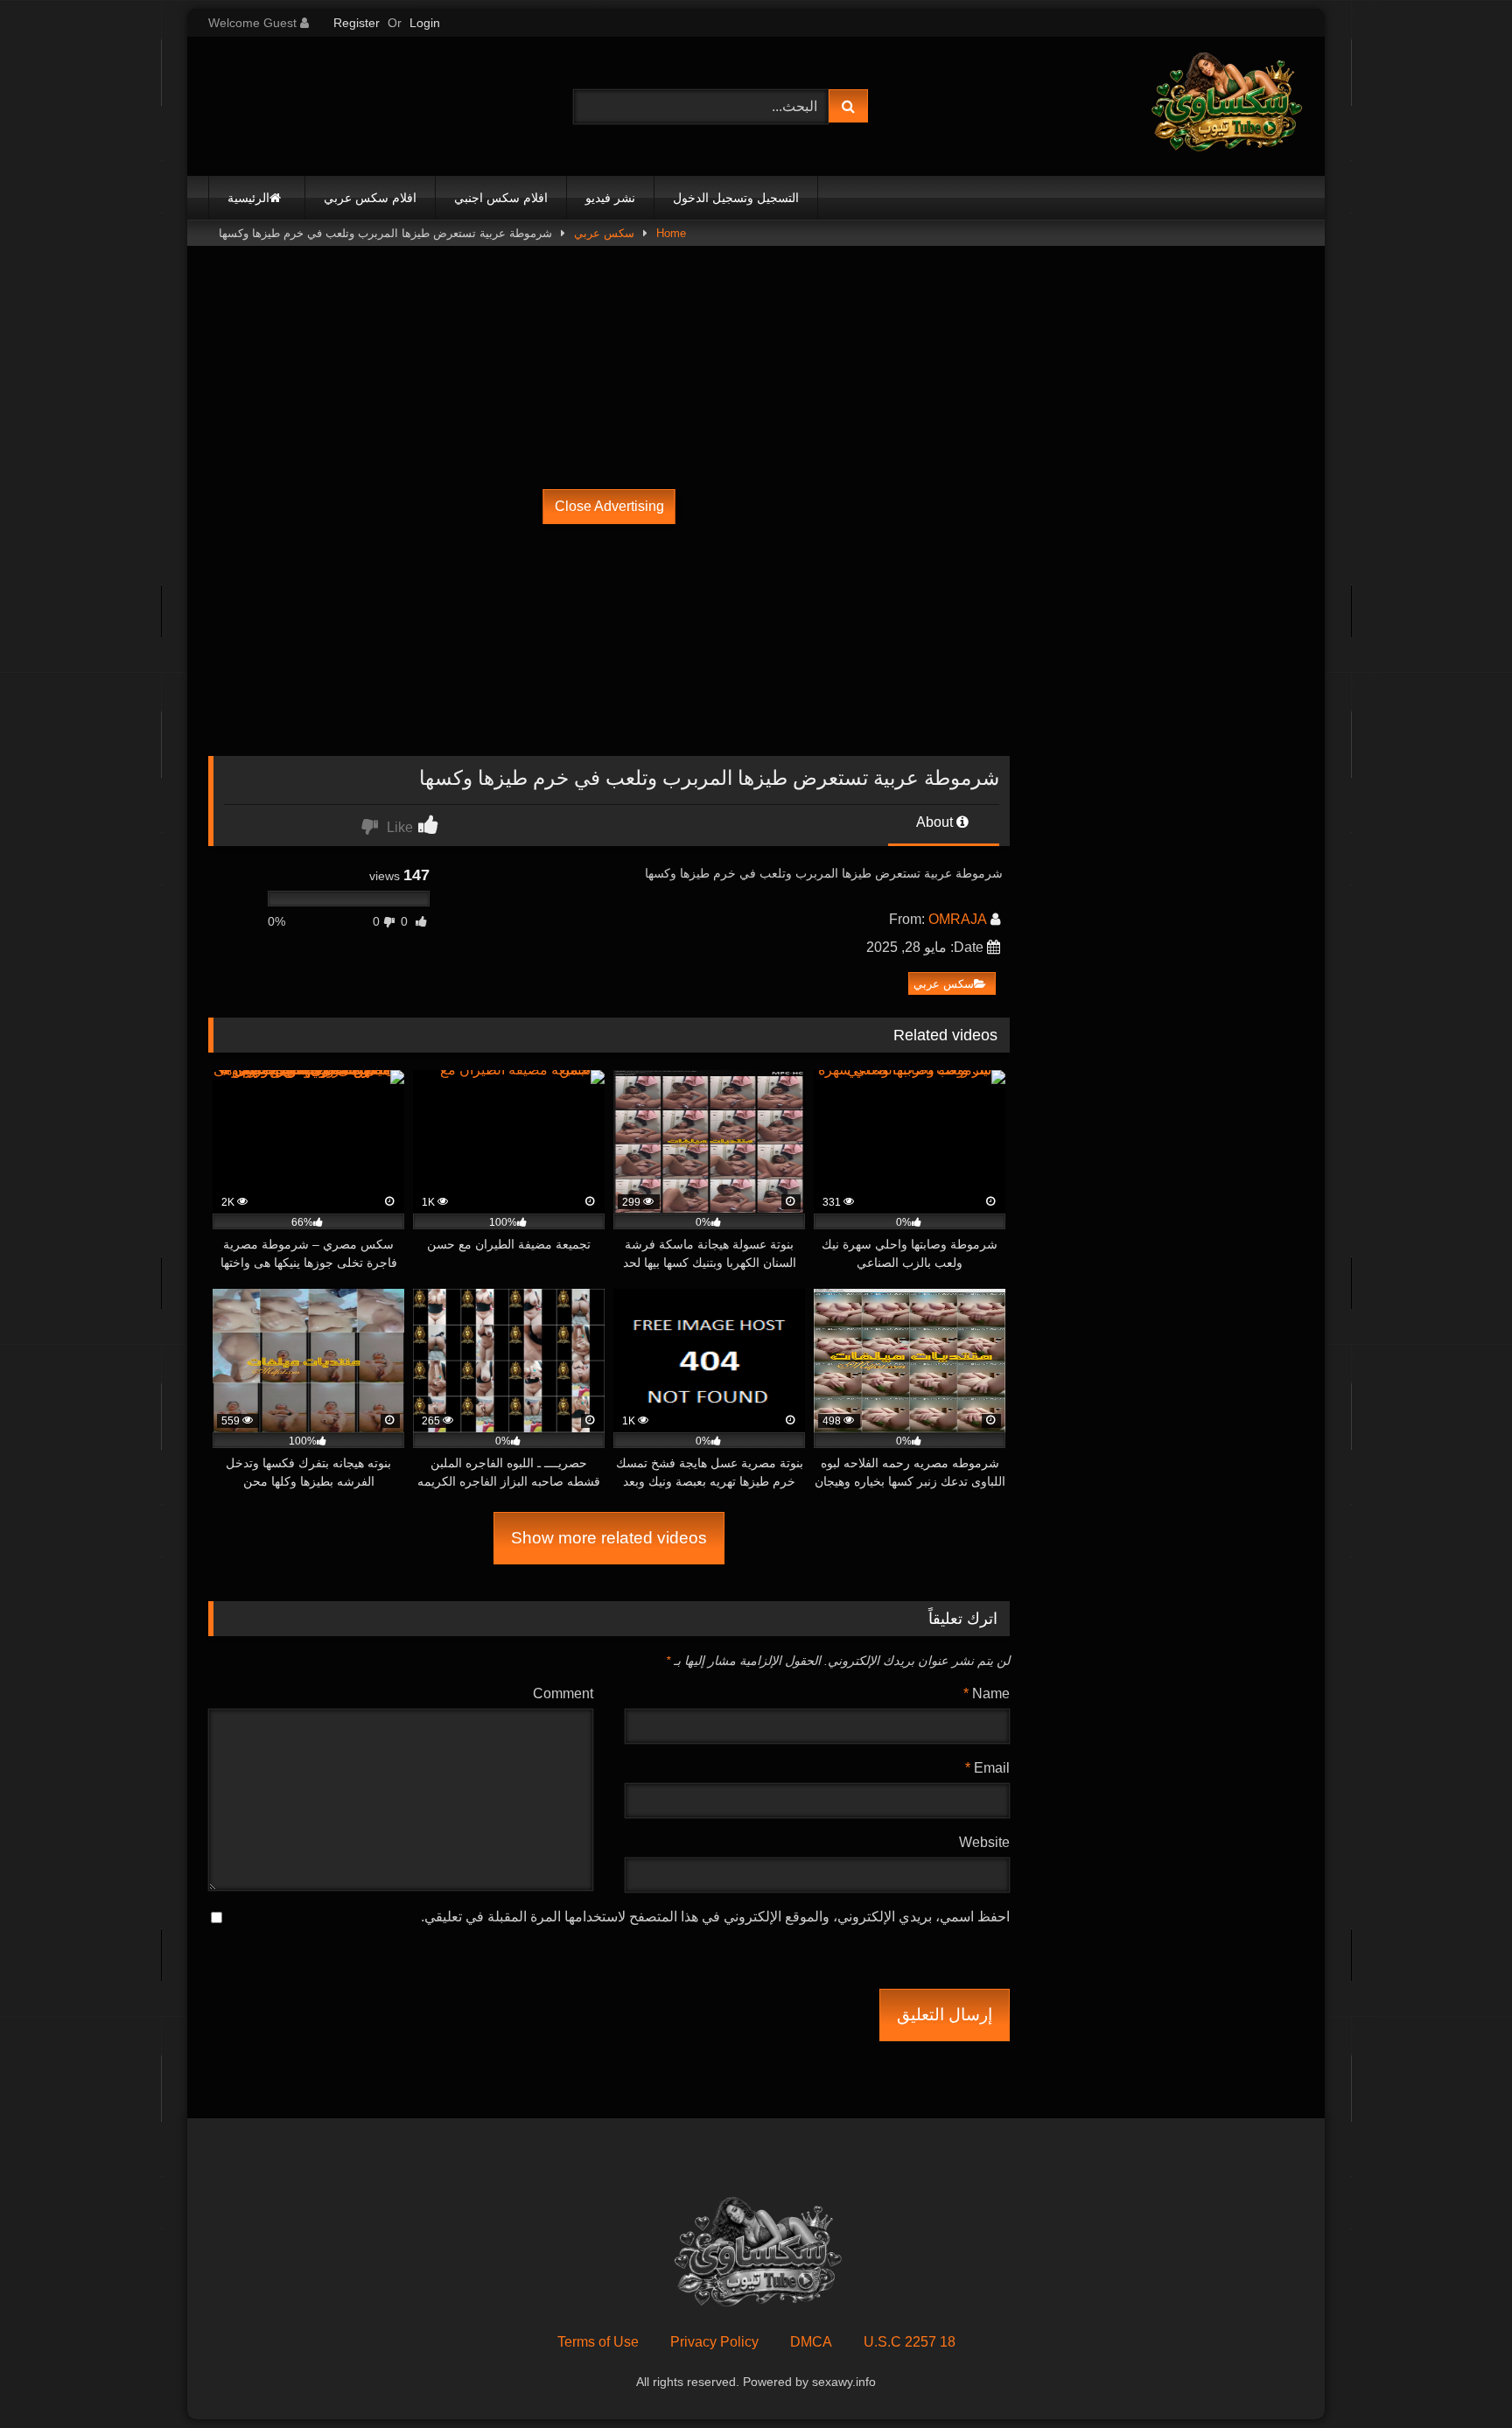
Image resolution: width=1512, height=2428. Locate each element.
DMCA (811, 2342)
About (936, 822)
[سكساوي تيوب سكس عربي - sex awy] (1225, 106)
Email (987, 1768)
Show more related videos (609, 1538)
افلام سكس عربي (370, 198)
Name (987, 1693)
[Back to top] (1458, 2376)
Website (984, 1842)
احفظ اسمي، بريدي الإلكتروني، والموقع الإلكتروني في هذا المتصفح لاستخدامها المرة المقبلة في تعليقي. (715, 1917)
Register (357, 23)
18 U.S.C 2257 (910, 2342)
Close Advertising (609, 506)
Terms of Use (598, 2342)
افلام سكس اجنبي (501, 198)
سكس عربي (604, 233)
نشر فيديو (610, 198)
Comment (563, 1693)
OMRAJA (958, 919)
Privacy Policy (714, 2342)
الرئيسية (248, 198)
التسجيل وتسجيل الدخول (736, 198)
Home (671, 233)
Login (425, 23)
